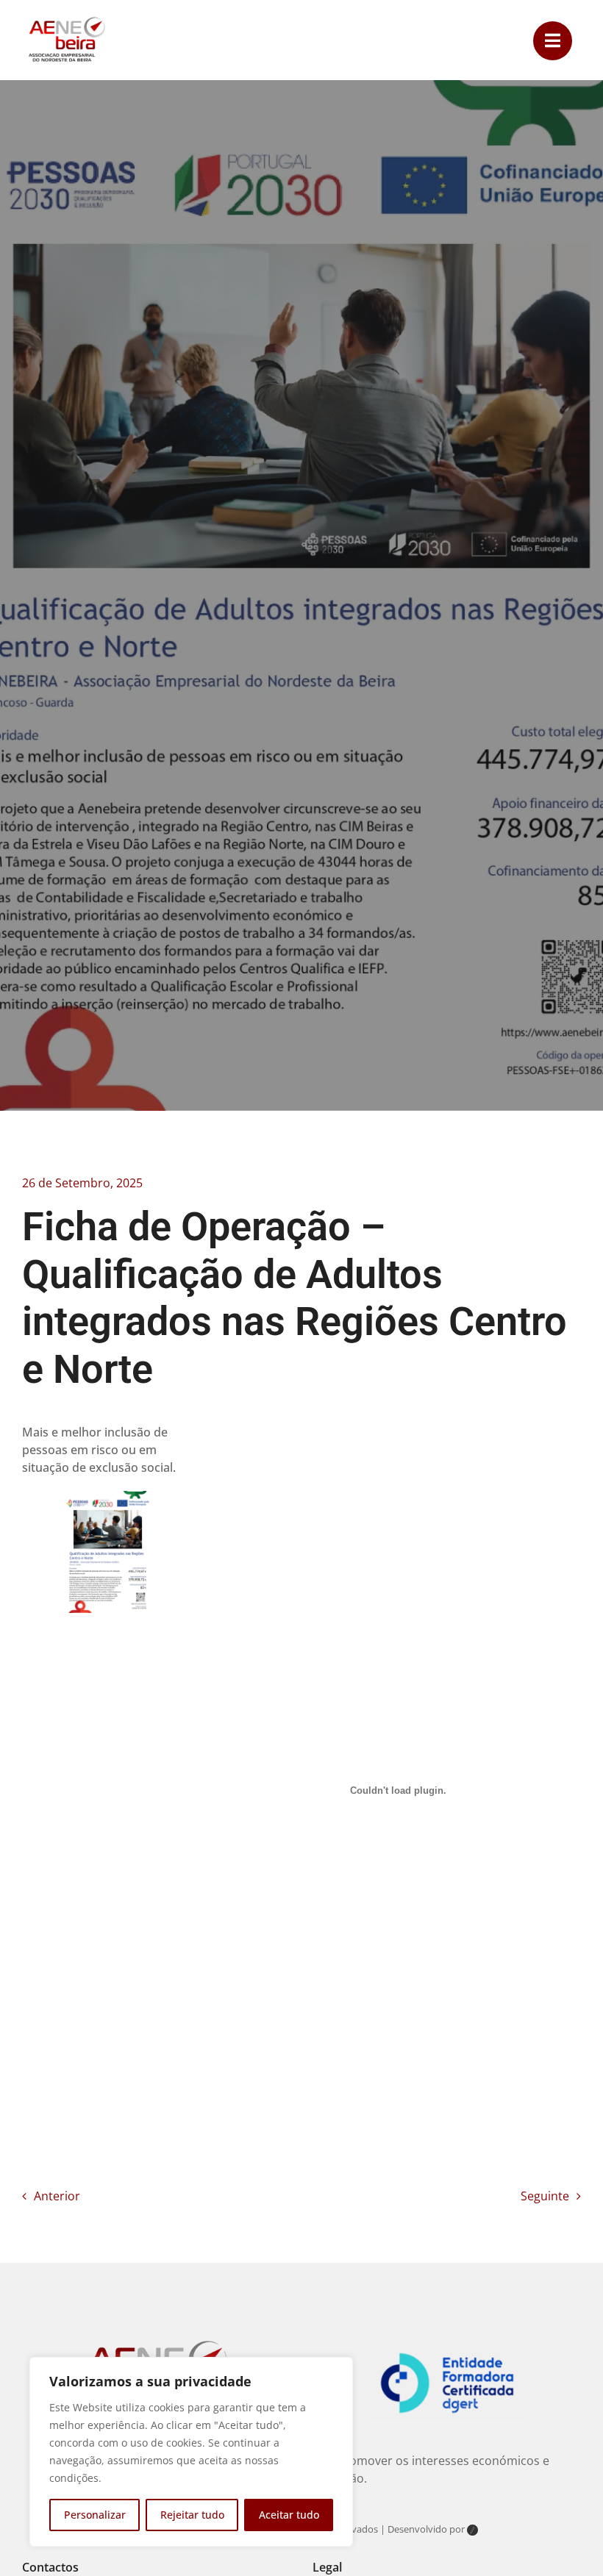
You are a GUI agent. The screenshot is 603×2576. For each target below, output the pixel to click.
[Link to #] (553, 41)
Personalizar (95, 2515)
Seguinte (545, 2196)
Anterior (57, 2196)
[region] (191, 2452)
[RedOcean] (472, 2531)
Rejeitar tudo (192, 2515)
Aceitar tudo (289, 2515)
